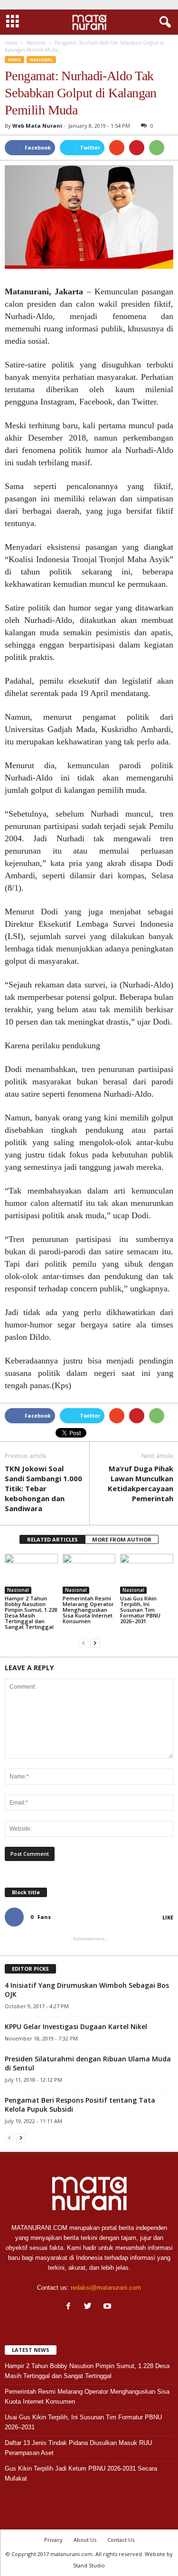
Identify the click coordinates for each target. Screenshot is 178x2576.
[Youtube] (108, 2307)
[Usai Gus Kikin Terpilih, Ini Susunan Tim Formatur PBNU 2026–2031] (147, 1574)
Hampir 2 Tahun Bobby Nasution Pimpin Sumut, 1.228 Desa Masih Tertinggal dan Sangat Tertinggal (31, 1612)
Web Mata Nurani (37, 126)
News (14, 60)
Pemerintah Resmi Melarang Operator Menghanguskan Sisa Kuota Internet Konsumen (88, 1610)
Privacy (53, 2540)
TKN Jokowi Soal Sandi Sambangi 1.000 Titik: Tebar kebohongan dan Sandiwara (43, 1488)
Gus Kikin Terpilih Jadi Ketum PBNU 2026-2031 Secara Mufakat (81, 2473)
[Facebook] (70, 2307)
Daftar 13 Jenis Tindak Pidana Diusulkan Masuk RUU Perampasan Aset (78, 2448)
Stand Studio (89, 2565)
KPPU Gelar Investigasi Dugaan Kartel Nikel (76, 2026)
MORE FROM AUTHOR (122, 1539)
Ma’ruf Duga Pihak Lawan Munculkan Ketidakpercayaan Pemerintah (141, 1483)
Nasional (41, 60)
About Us (85, 2540)
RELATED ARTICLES (52, 1539)
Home (11, 43)
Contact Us (121, 2540)
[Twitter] (90, 2307)
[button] (163, 22)
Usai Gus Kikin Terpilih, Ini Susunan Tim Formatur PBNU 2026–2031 (140, 1610)
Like (168, 1917)
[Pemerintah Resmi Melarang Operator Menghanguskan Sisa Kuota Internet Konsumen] (89, 1574)
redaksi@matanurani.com (106, 2288)
